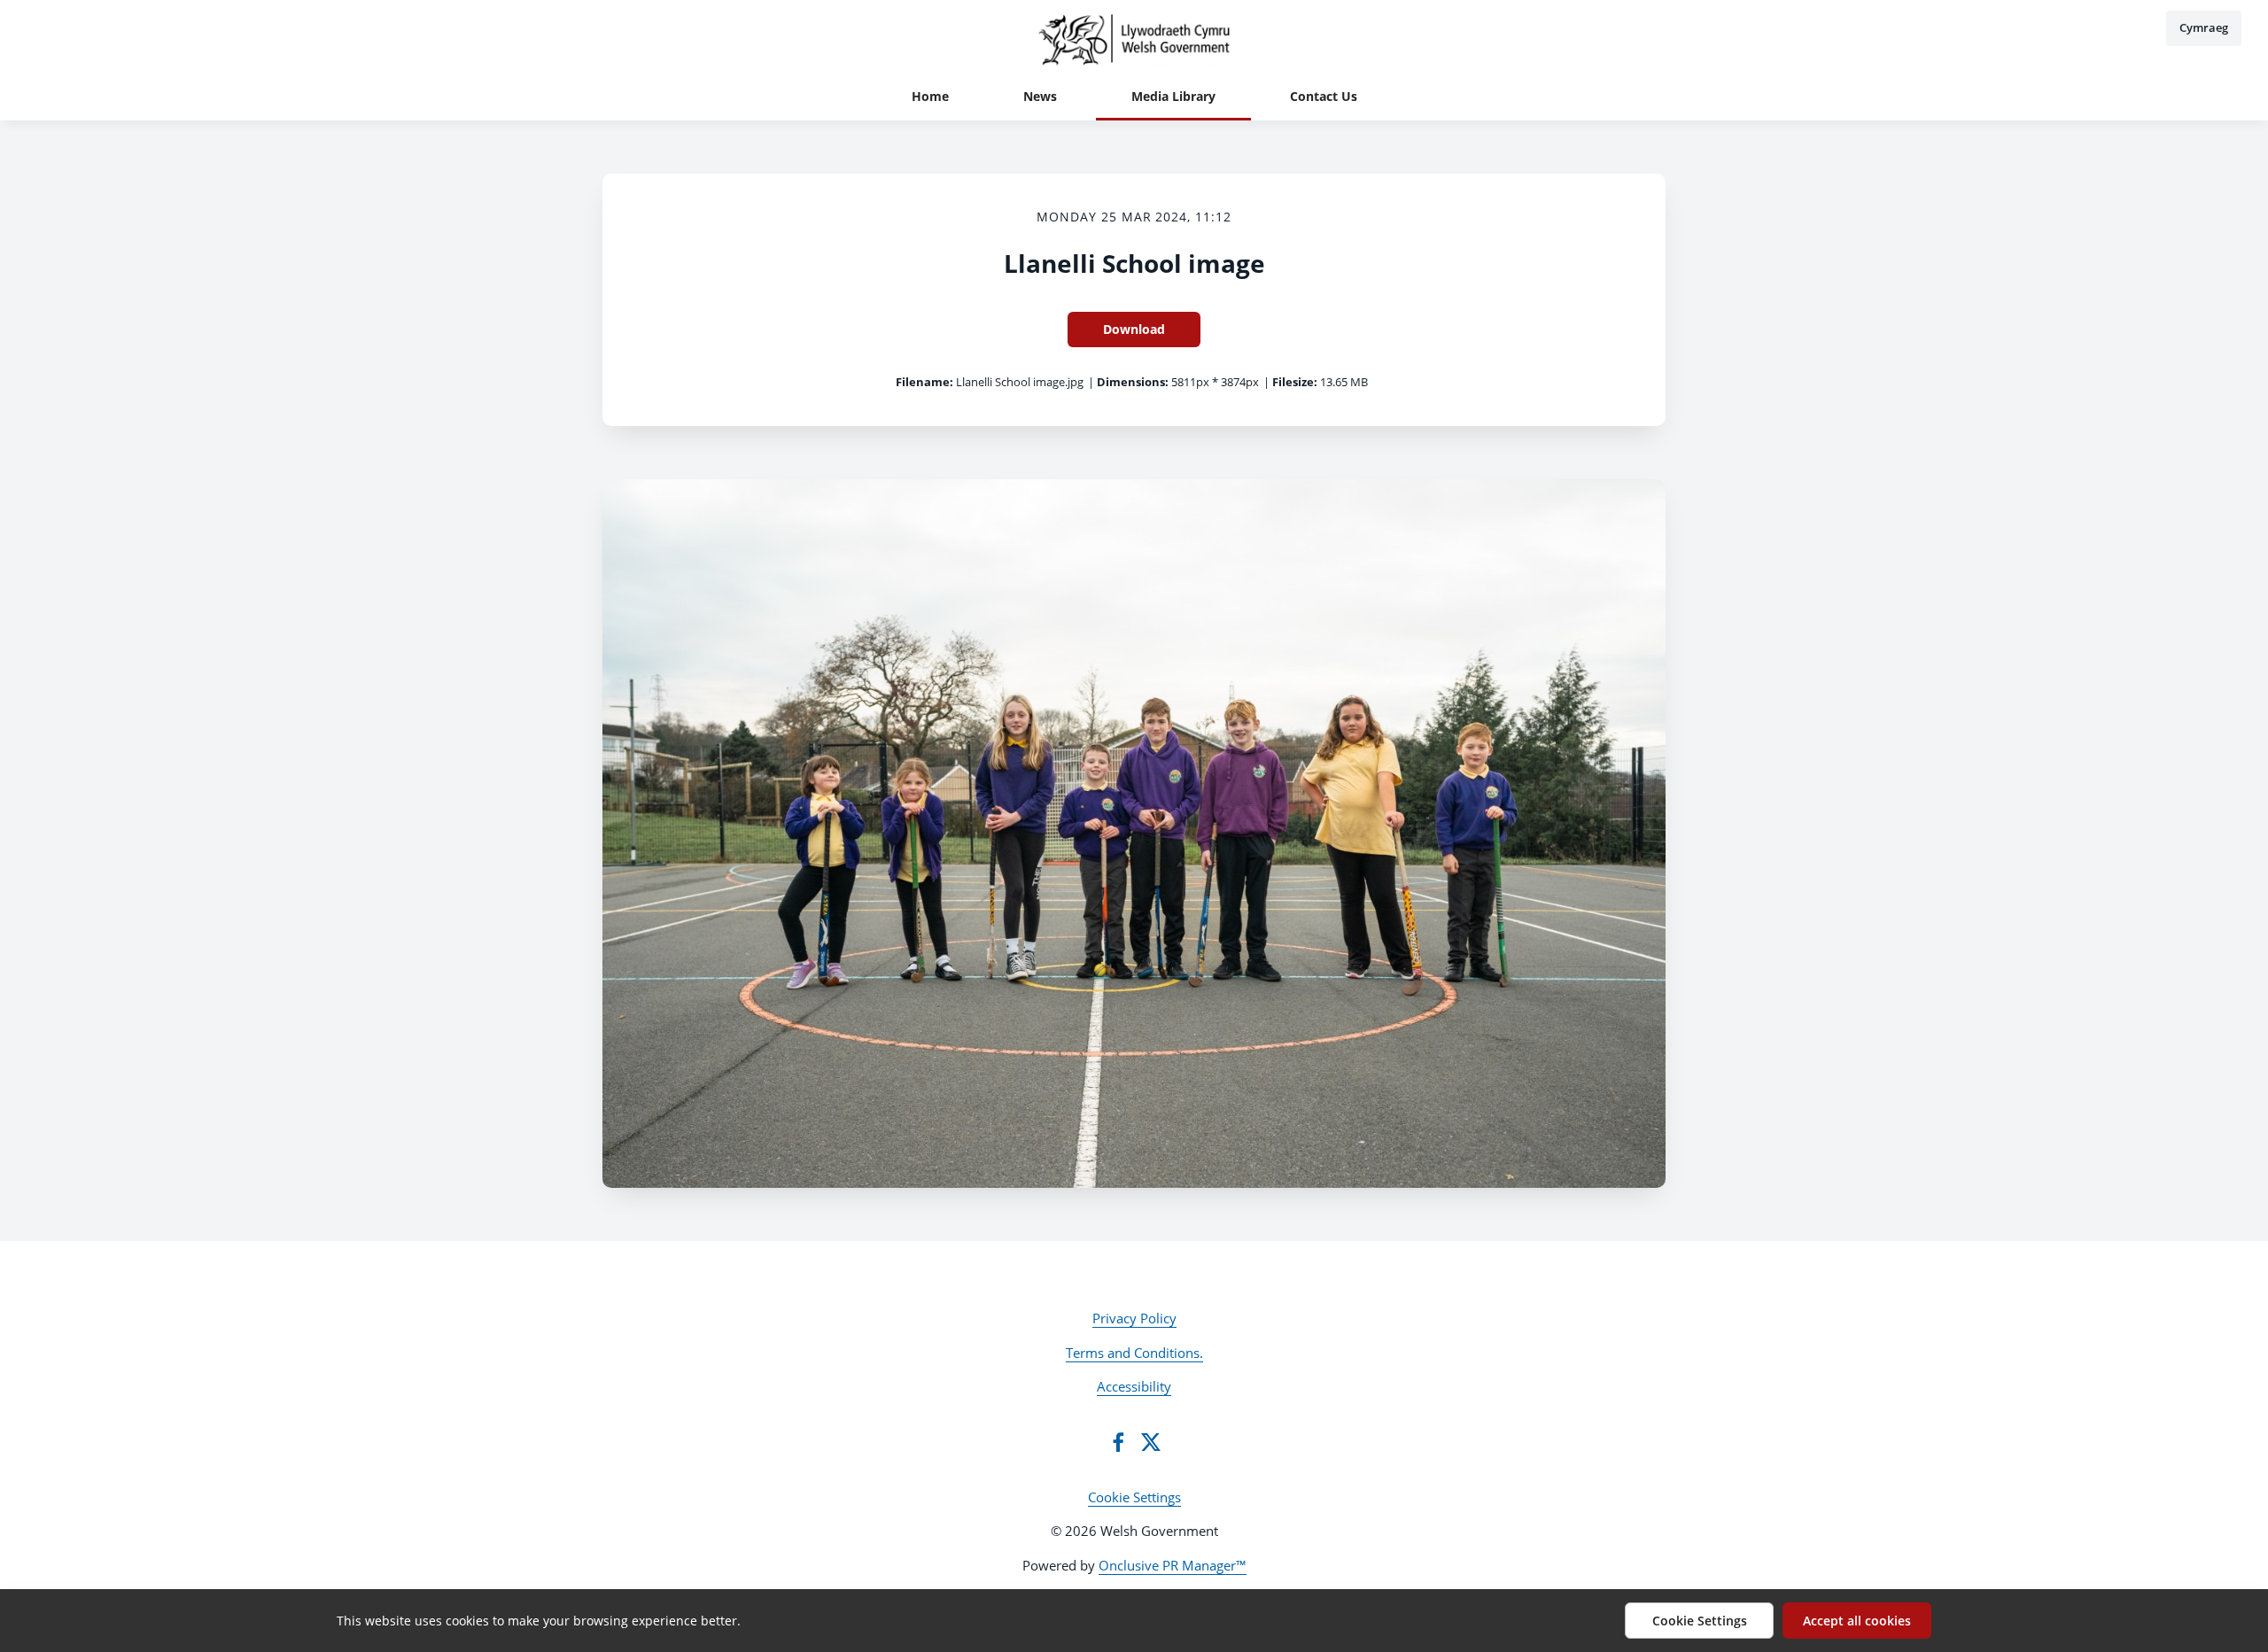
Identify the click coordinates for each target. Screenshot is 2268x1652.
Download (1134, 329)
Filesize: (1295, 382)
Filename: (924, 382)
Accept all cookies (1857, 1621)
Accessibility (1134, 1386)
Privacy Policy (1134, 1318)
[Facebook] (1118, 1442)
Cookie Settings (1134, 1497)
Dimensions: (1133, 382)
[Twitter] (1151, 1442)
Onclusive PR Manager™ (1173, 1565)
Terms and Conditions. (1134, 1353)
